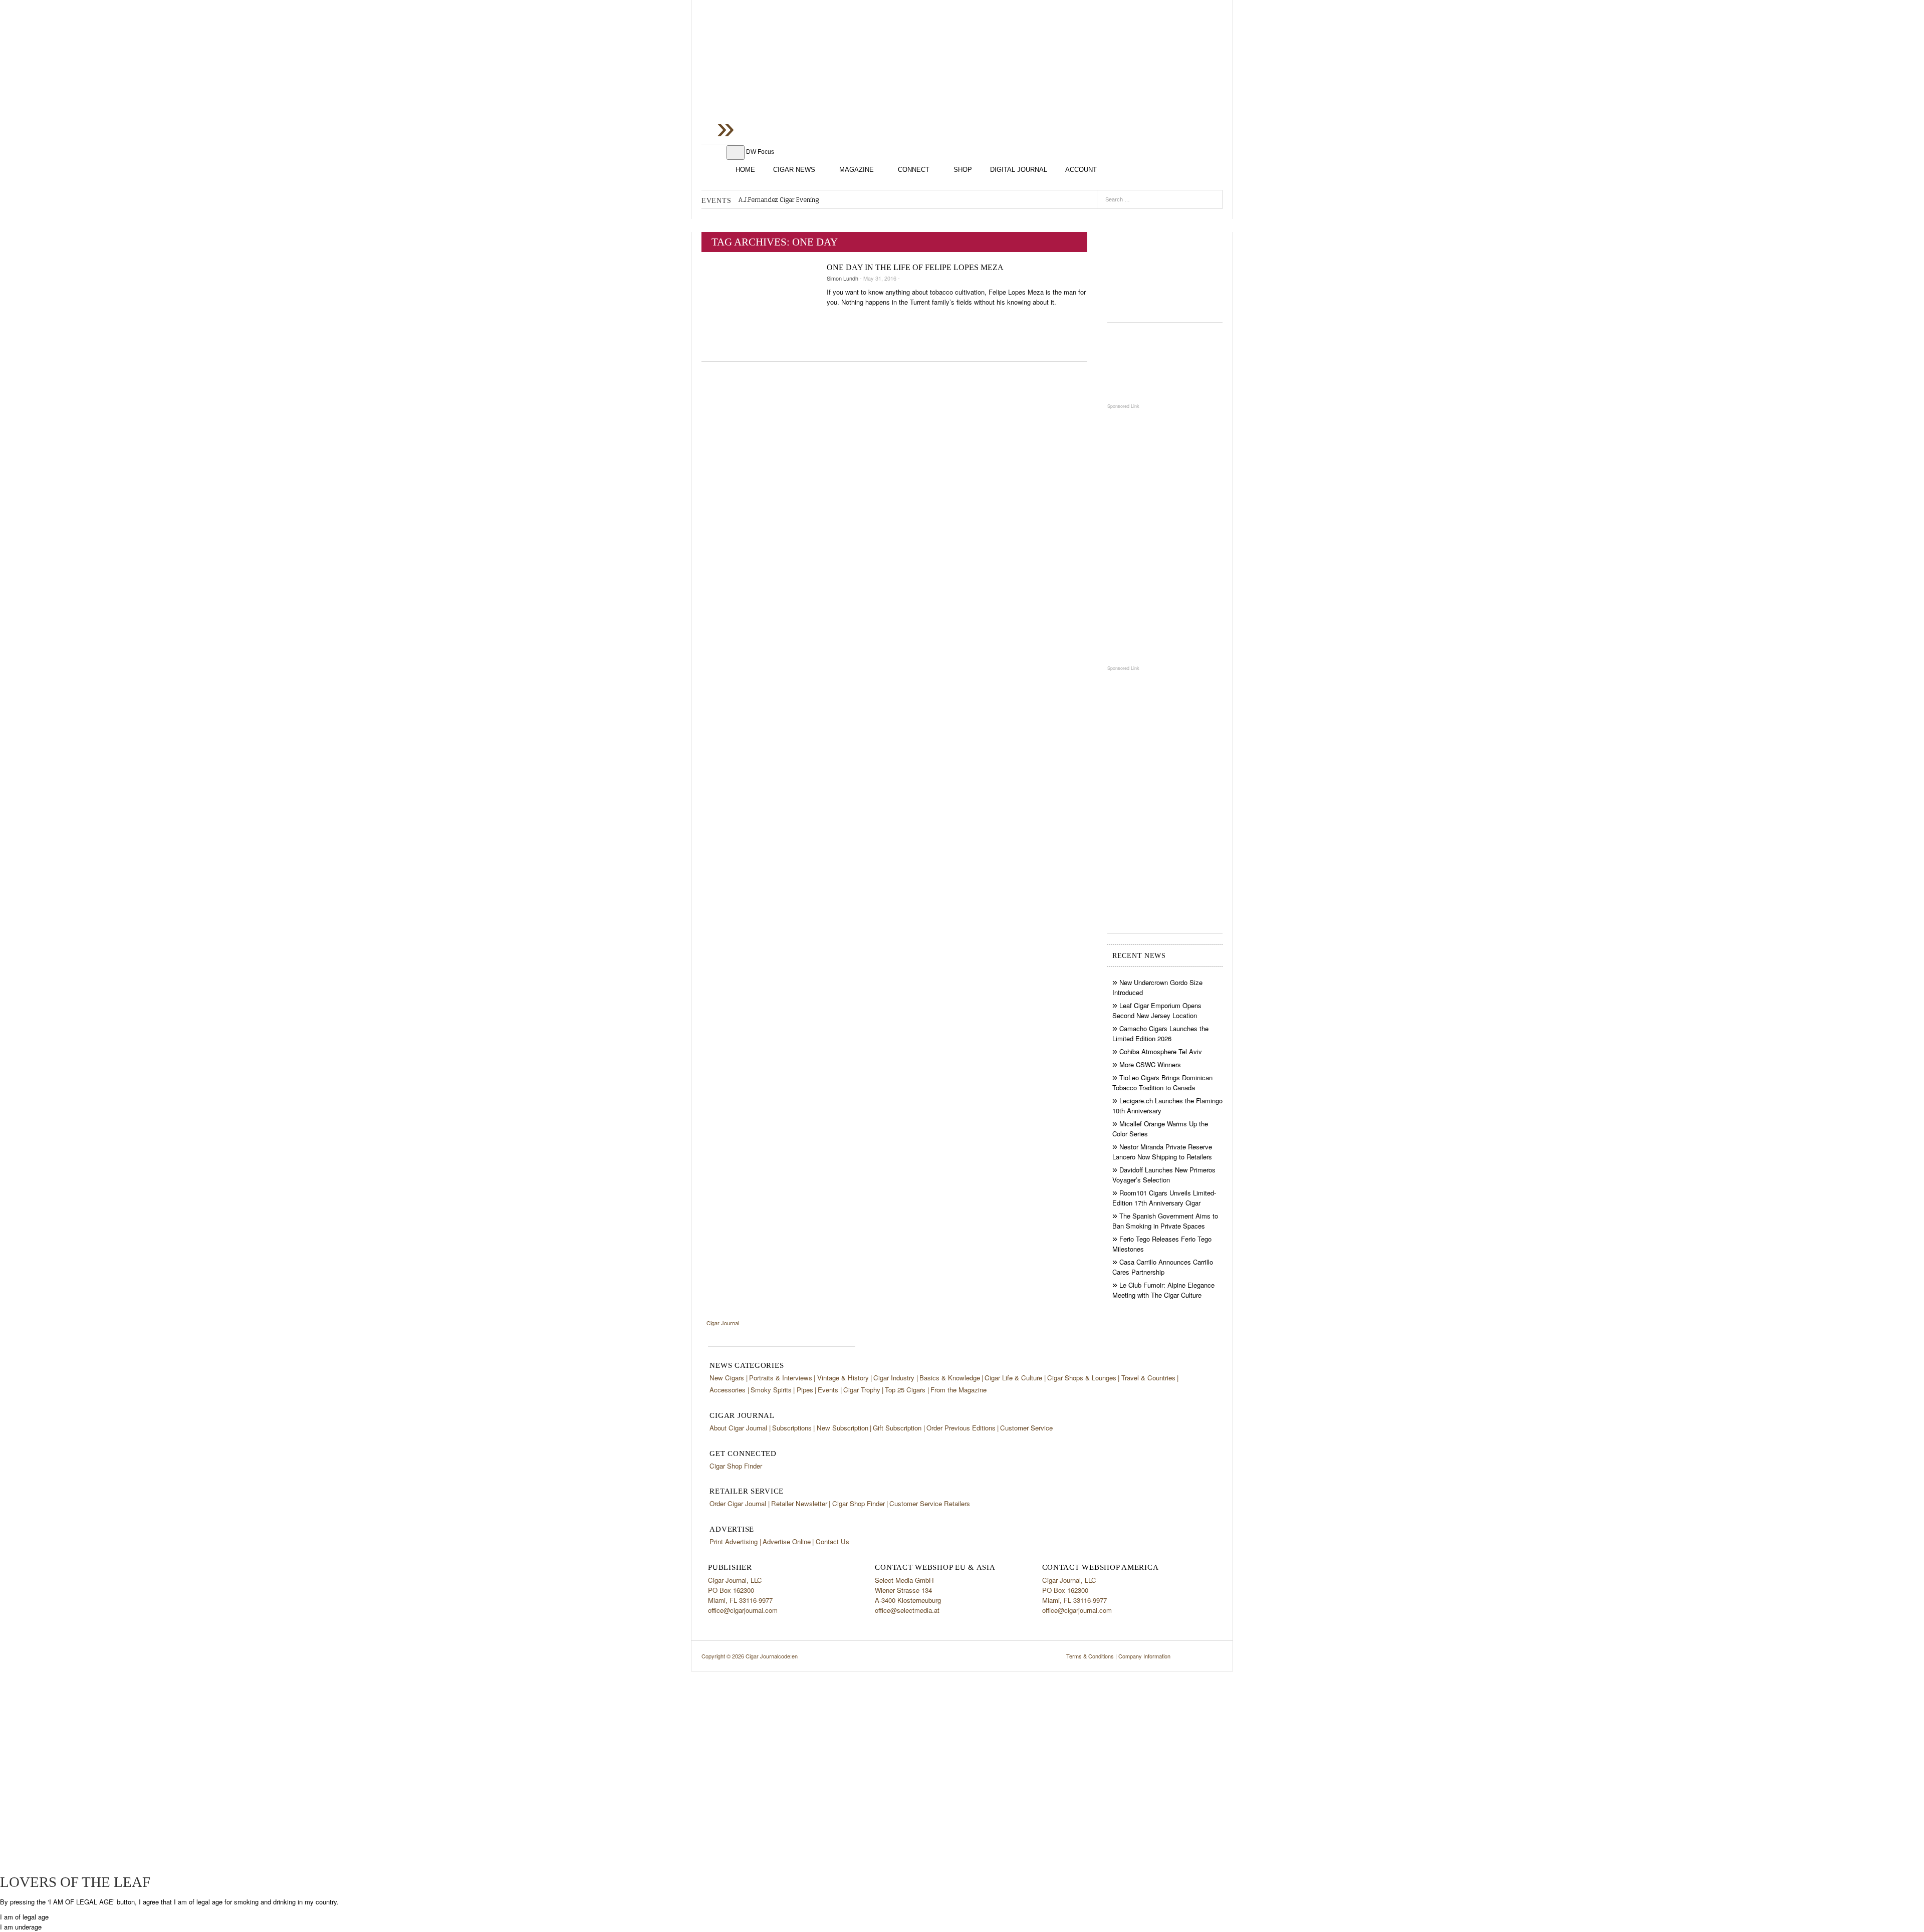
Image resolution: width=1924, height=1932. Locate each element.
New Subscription (843, 1428)
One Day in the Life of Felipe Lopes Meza (915, 267)
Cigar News (794, 170)
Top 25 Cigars (905, 1390)
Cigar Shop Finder (736, 1466)
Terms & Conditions (1090, 1656)
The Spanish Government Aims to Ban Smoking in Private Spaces (1165, 1221)
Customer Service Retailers (930, 1503)
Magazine (857, 170)
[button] (24, 1917)
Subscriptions (792, 1428)
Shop (963, 170)
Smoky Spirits (771, 1390)
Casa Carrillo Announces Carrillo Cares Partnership (1163, 1267)
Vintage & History (843, 1378)
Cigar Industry (894, 1378)
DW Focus (760, 152)
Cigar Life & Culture (1013, 1378)
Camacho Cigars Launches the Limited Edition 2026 (1160, 1033)
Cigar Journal (782, 79)
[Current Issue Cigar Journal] (1165, 268)
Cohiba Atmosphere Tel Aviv (1161, 1051)
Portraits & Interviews (781, 1378)
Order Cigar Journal (738, 1503)
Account (1081, 170)
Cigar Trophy (862, 1390)
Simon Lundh (843, 278)
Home (745, 170)
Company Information (1144, 1656)
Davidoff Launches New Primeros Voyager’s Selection (1164, 1175)
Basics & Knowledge (950, 1378)
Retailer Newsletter (799, 1503)
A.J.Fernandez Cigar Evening (779, 200)
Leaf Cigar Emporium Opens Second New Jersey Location (1157, 1010)
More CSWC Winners (1150, 1064)
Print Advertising (734, 1541)
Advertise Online (787, 1541)
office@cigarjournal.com (743, 1610)
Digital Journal (1019, 170)
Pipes (805, 1390)
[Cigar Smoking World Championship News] (1165, 363)
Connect (914, 170)
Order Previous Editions (961, 1428)
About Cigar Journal (738, 1428)
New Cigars (727, 1378)
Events (828, 1390)
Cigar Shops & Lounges (1082, 1378)
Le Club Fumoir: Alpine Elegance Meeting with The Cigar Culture (1163, 1290)
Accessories (728, 1390)
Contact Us (832, 1541)
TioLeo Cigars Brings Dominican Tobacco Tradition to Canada (1162, 1082)
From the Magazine (958, 1390)
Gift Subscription (897, 1428)
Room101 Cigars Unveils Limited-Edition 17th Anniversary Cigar (1164, 1198)
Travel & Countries (1148, 1378)
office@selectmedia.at (907, 1610)
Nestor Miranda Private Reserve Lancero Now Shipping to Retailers (1162, 1152)
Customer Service (1026, 1428)
